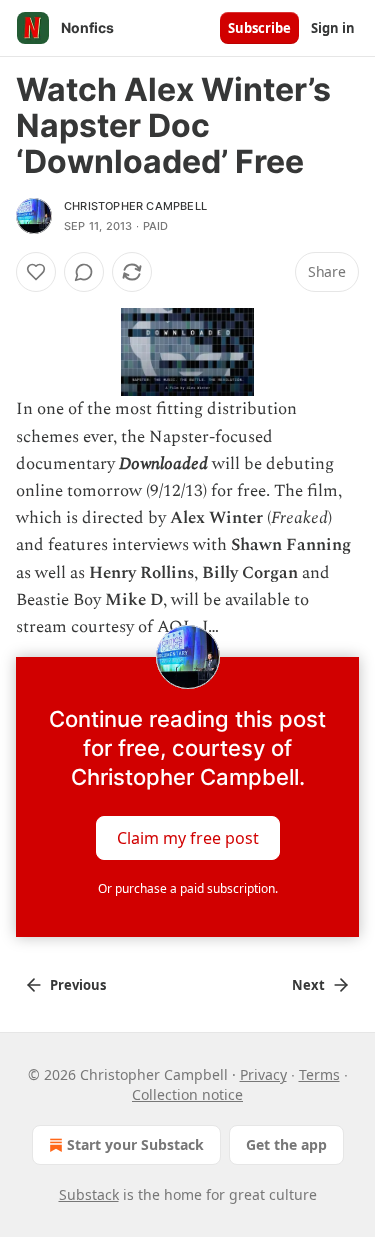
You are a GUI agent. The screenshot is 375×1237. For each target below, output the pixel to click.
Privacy (263, 1074)
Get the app (286, 1144)
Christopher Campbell (135, 206)
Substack (89, 1194)
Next (308, 985)
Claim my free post (188, 838)
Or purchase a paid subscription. (188, 888)
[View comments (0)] (84, 272)
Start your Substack (135, 1144)
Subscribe (259, 28)
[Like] (36, 272)
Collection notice (187, 1094)
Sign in (333, 28)
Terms (319, 1074)
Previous (78, 985)
